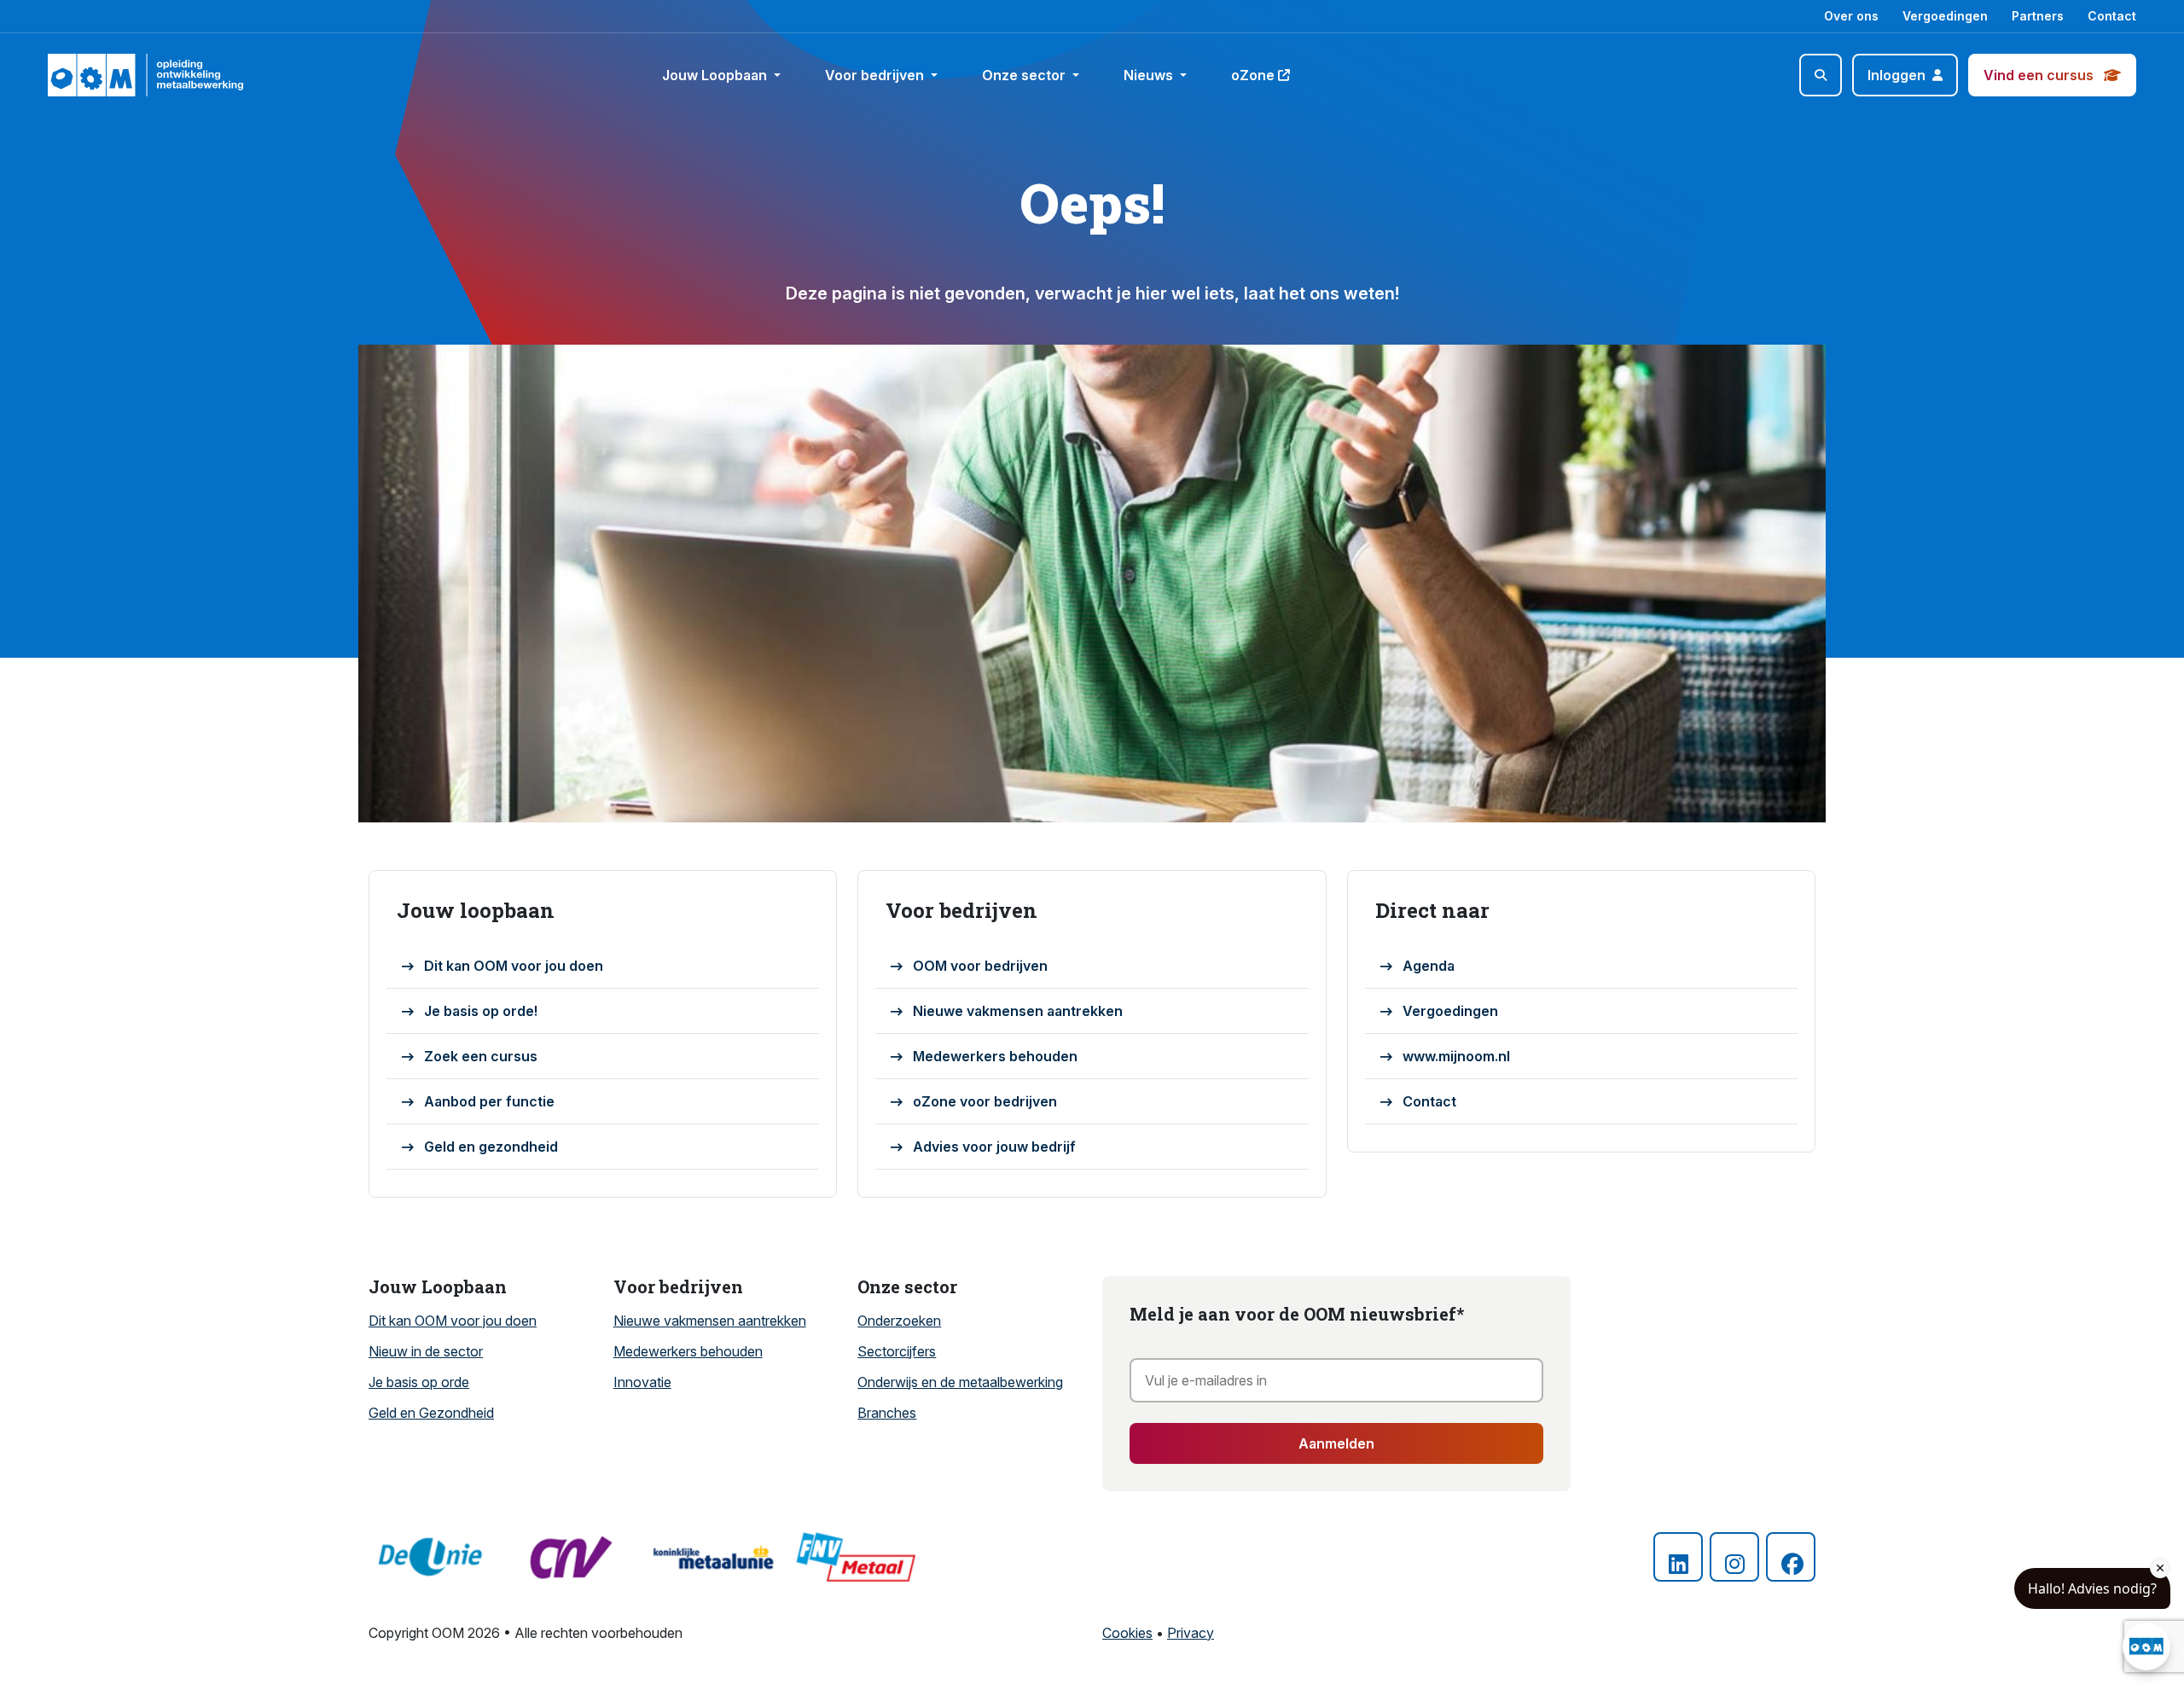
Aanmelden (1336, 1443)
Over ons (1851, 16)
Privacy (1191, 1633)
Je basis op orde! (481, 1011)
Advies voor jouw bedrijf (994, 1147)
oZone (1253, 75)
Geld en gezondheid (491, 1147)
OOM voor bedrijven (980, 966)
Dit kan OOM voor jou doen (514, 966)
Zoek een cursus (481, 1056)
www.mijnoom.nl (1456, 1056)
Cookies (1127, 1633)
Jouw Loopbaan (716, 75)
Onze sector (1025, 75)
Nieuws (1150, 75)
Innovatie (642, 1382)
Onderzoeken (899, 1321)
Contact (2112, 16)
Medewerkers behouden (995, 1056)
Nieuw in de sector (426, 1351)
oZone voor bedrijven (985, 1101)
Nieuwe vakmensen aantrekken (1018, 1011)
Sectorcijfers (897, 1351)
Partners (2038, 16)
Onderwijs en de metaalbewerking (960, 1382)
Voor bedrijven (876, 75)
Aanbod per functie (489, 1101)
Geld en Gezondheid (431, 1413)
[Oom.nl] (97, 75)
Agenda (1429, 966)
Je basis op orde (419, 1382)
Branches (887, 1413)
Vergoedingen (1945, 16)
